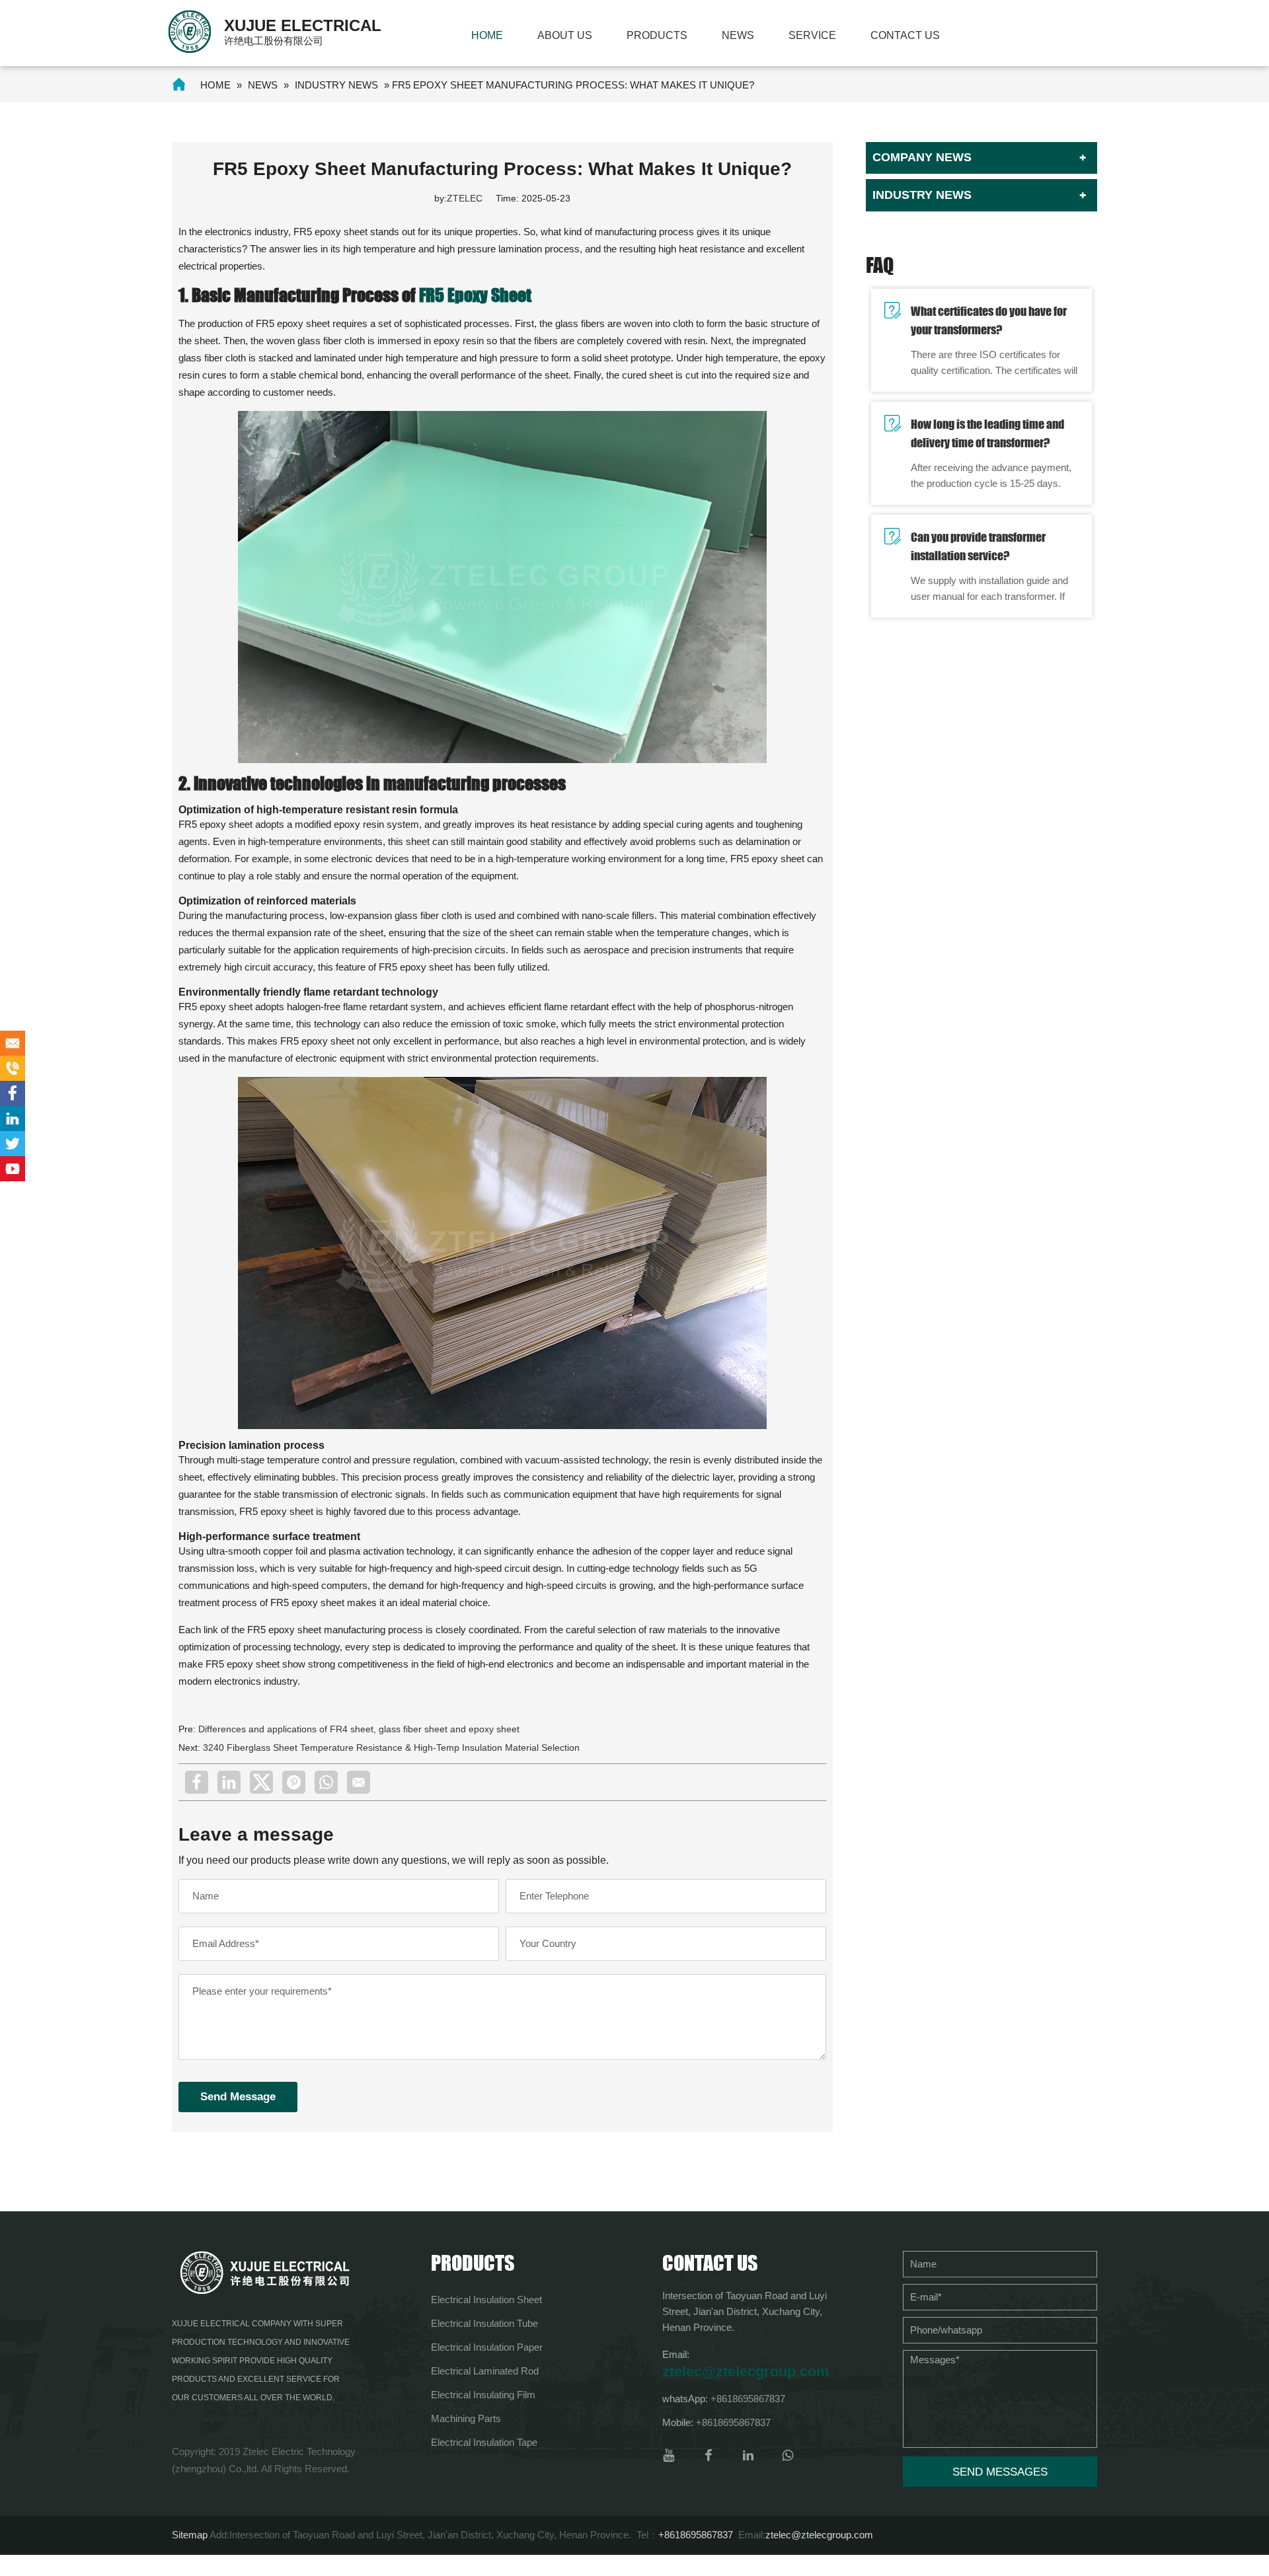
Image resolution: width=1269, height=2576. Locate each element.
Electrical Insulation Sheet (486, 2300)
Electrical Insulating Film (483, 2395)
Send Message (238, 2097)
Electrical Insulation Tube (484, 2323)
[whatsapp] (326, 1782)
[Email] (359, 1782)
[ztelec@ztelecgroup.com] (13, 1043)
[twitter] (261, 1782)
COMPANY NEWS (922, 157)
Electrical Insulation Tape (484, 2442)
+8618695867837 (748, 2399)
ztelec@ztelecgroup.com (746, 2372)
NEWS (738, 35)
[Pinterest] (294, 1782)
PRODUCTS (657, 35)
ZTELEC (465, 198)
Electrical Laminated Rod (485, 2371)
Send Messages (1000, 2472)
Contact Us (905, 35)
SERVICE (812, 35)
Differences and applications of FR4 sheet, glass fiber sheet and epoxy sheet (359, 1729)
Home (487, 35)
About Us (565, 35)
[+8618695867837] (13, 1068)
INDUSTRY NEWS (336, 85)
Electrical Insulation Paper (487, 2347)
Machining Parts (466, 2418)
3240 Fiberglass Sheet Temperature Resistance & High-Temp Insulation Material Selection (391, 1748)
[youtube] (669, 2455)
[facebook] (197, 1782)
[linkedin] (229, 1782)
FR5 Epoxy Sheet (475, 295)
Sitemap (190, 2535)
